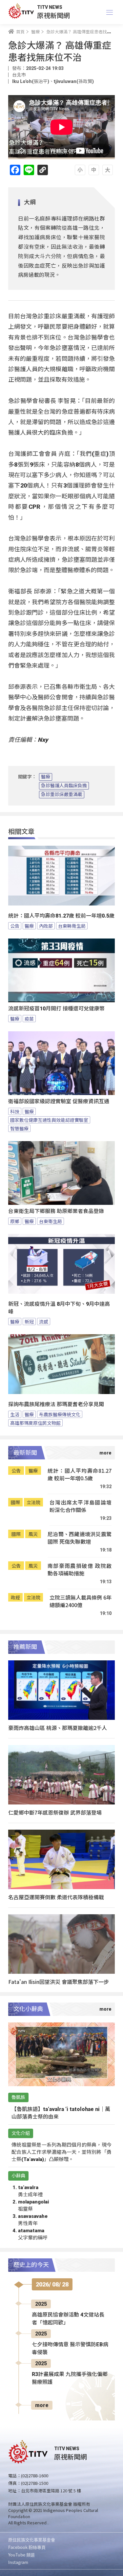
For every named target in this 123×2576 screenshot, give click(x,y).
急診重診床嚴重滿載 (62, 794)
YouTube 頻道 (21, 2555)
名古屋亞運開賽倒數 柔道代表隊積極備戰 (56, 1897)
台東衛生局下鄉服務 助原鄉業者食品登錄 (56, 1211)
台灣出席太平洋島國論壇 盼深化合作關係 (81, 1506)
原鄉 (15, 1221)
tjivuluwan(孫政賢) (74, 81)
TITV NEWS (50, 7)
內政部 (46, 926)
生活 (15, 1414)
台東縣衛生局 (72, 926)
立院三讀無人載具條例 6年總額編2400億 (81, 1601)
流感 (44, 1321)
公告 (15, 926)
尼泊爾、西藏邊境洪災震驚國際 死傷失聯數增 (80, 1538)
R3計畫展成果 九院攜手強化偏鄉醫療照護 (70, 2378)
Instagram (18, 2562)
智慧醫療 (19, 1128)
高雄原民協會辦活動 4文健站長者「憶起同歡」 (68, 2319)
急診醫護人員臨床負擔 (64, 786)
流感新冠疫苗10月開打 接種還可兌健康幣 (56, 1009)
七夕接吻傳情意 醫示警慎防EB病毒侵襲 (70, 2348)
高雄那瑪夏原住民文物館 (35, 1423)
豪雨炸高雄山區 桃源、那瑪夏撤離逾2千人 (58, 1728)
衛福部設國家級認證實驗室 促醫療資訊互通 (59, 1101)
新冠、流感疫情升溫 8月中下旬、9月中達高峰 (59, 1308)
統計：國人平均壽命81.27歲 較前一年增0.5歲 (61, 916)
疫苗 (29, 1019)
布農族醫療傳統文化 (60, 1414)
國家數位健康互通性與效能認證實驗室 (49, 1120)
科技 (15, 1111)
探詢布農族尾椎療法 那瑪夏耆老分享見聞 (56, 1404)
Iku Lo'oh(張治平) (31, 81)
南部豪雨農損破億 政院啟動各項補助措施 (80, 1570)
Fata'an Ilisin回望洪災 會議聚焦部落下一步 (59, 1982)
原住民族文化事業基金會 (32, 2540)
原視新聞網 (53, 15)
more (42, 2405)
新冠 (29, 1321)
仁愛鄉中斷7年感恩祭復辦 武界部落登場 (55, 1812)
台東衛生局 (51, 1221)
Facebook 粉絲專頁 (27, 2547)
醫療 (46, 777)
